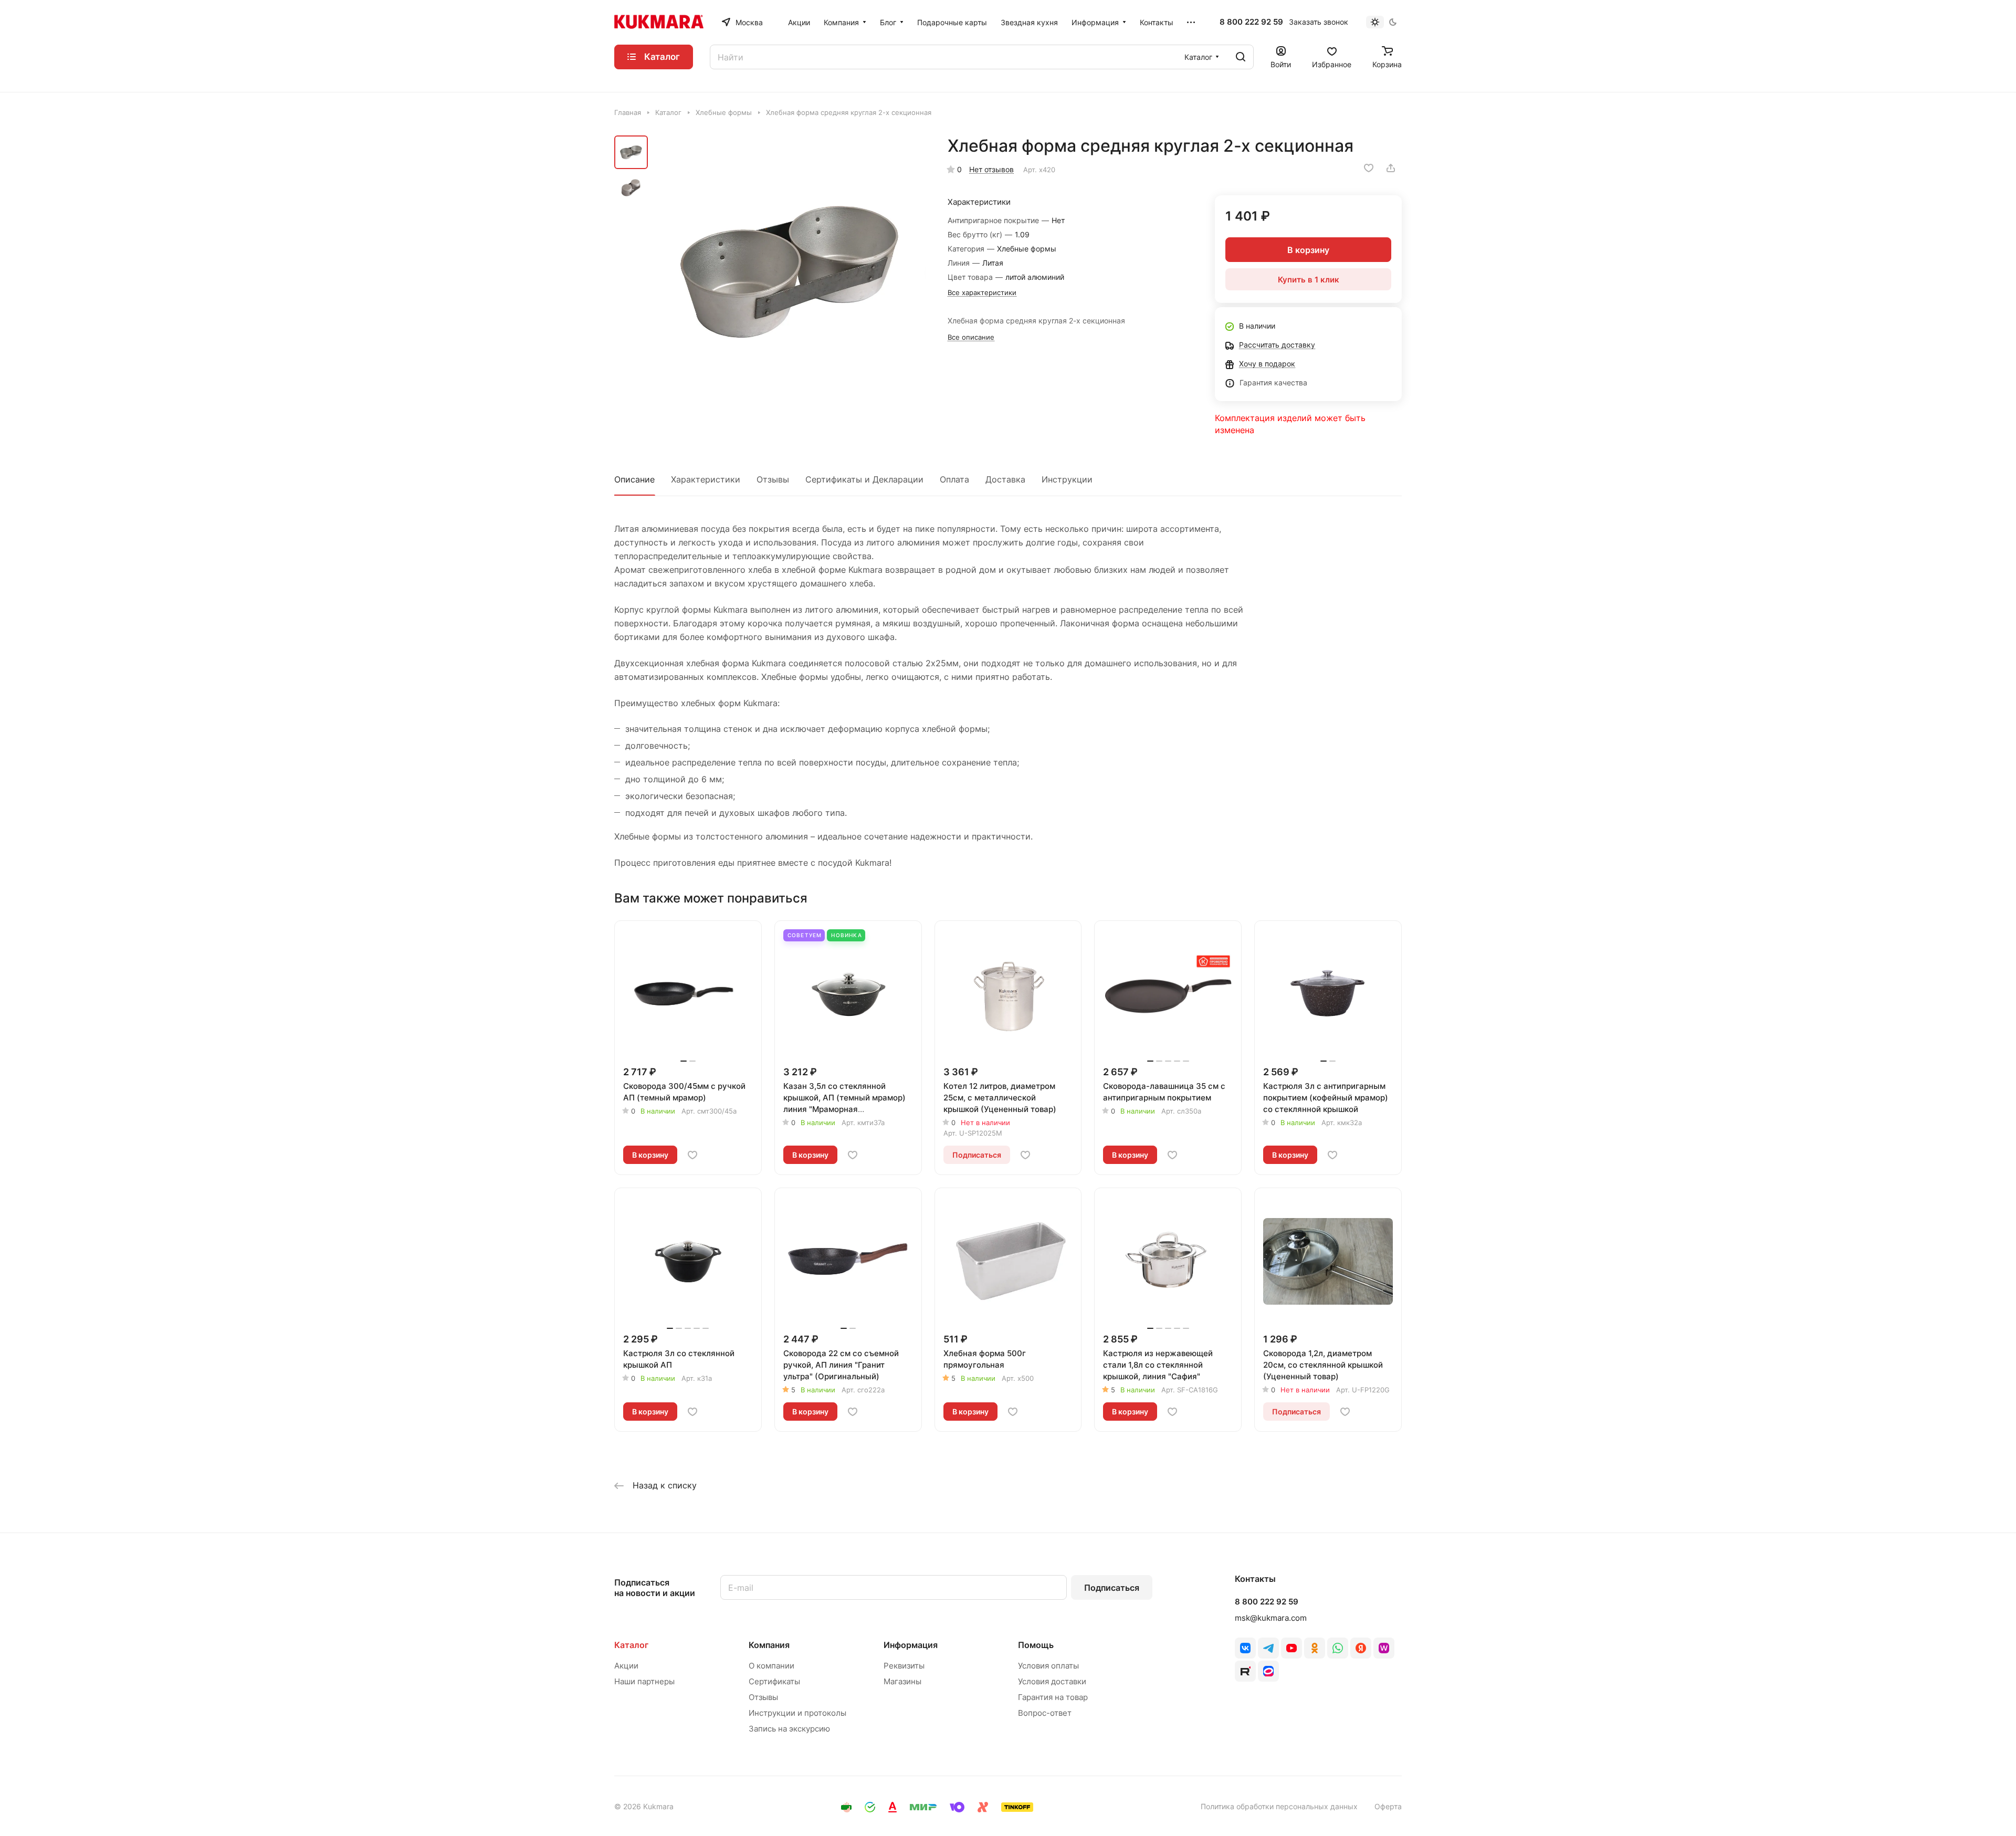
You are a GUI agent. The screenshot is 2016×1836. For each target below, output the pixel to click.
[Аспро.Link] (1268, 1671)
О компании (771, 1666)
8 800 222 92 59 (1251, 22)
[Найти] (1241, 57)
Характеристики (706, 479)
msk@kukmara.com (1271, 1618)
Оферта (1388, 1806)
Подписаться (1112, 1588)
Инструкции (1067, 479)
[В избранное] (1369, 168)
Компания (769, 1645)
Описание (634, 479)
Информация (911, 1645)
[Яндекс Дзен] (1361, 1648)
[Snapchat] (1245, 1671)
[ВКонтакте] (1245, 1648)
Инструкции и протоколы (797, 1713)
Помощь (1036, 1645)
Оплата (954, 479)
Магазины (902, 1681)
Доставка (1005, 479)
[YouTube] (1291, 1648)
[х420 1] (790, 271)
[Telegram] (1268, 1648)
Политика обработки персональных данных (1279, 1806)
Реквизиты (904, 1666)
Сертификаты (774, 1681)
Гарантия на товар (1053, 1697)
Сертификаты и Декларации (864, 479)
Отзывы (773, 479)
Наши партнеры (644, 1681)
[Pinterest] (1384, 1648)
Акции (626, 1666)
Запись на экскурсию (789, 1729)
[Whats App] (1338, 1648)
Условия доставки (1052, 1681)
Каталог (631, 1645)
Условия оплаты (1048, 1666)
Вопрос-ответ (1045, 1713)
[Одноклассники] (1315, 1648)
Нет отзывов (991, 169)
